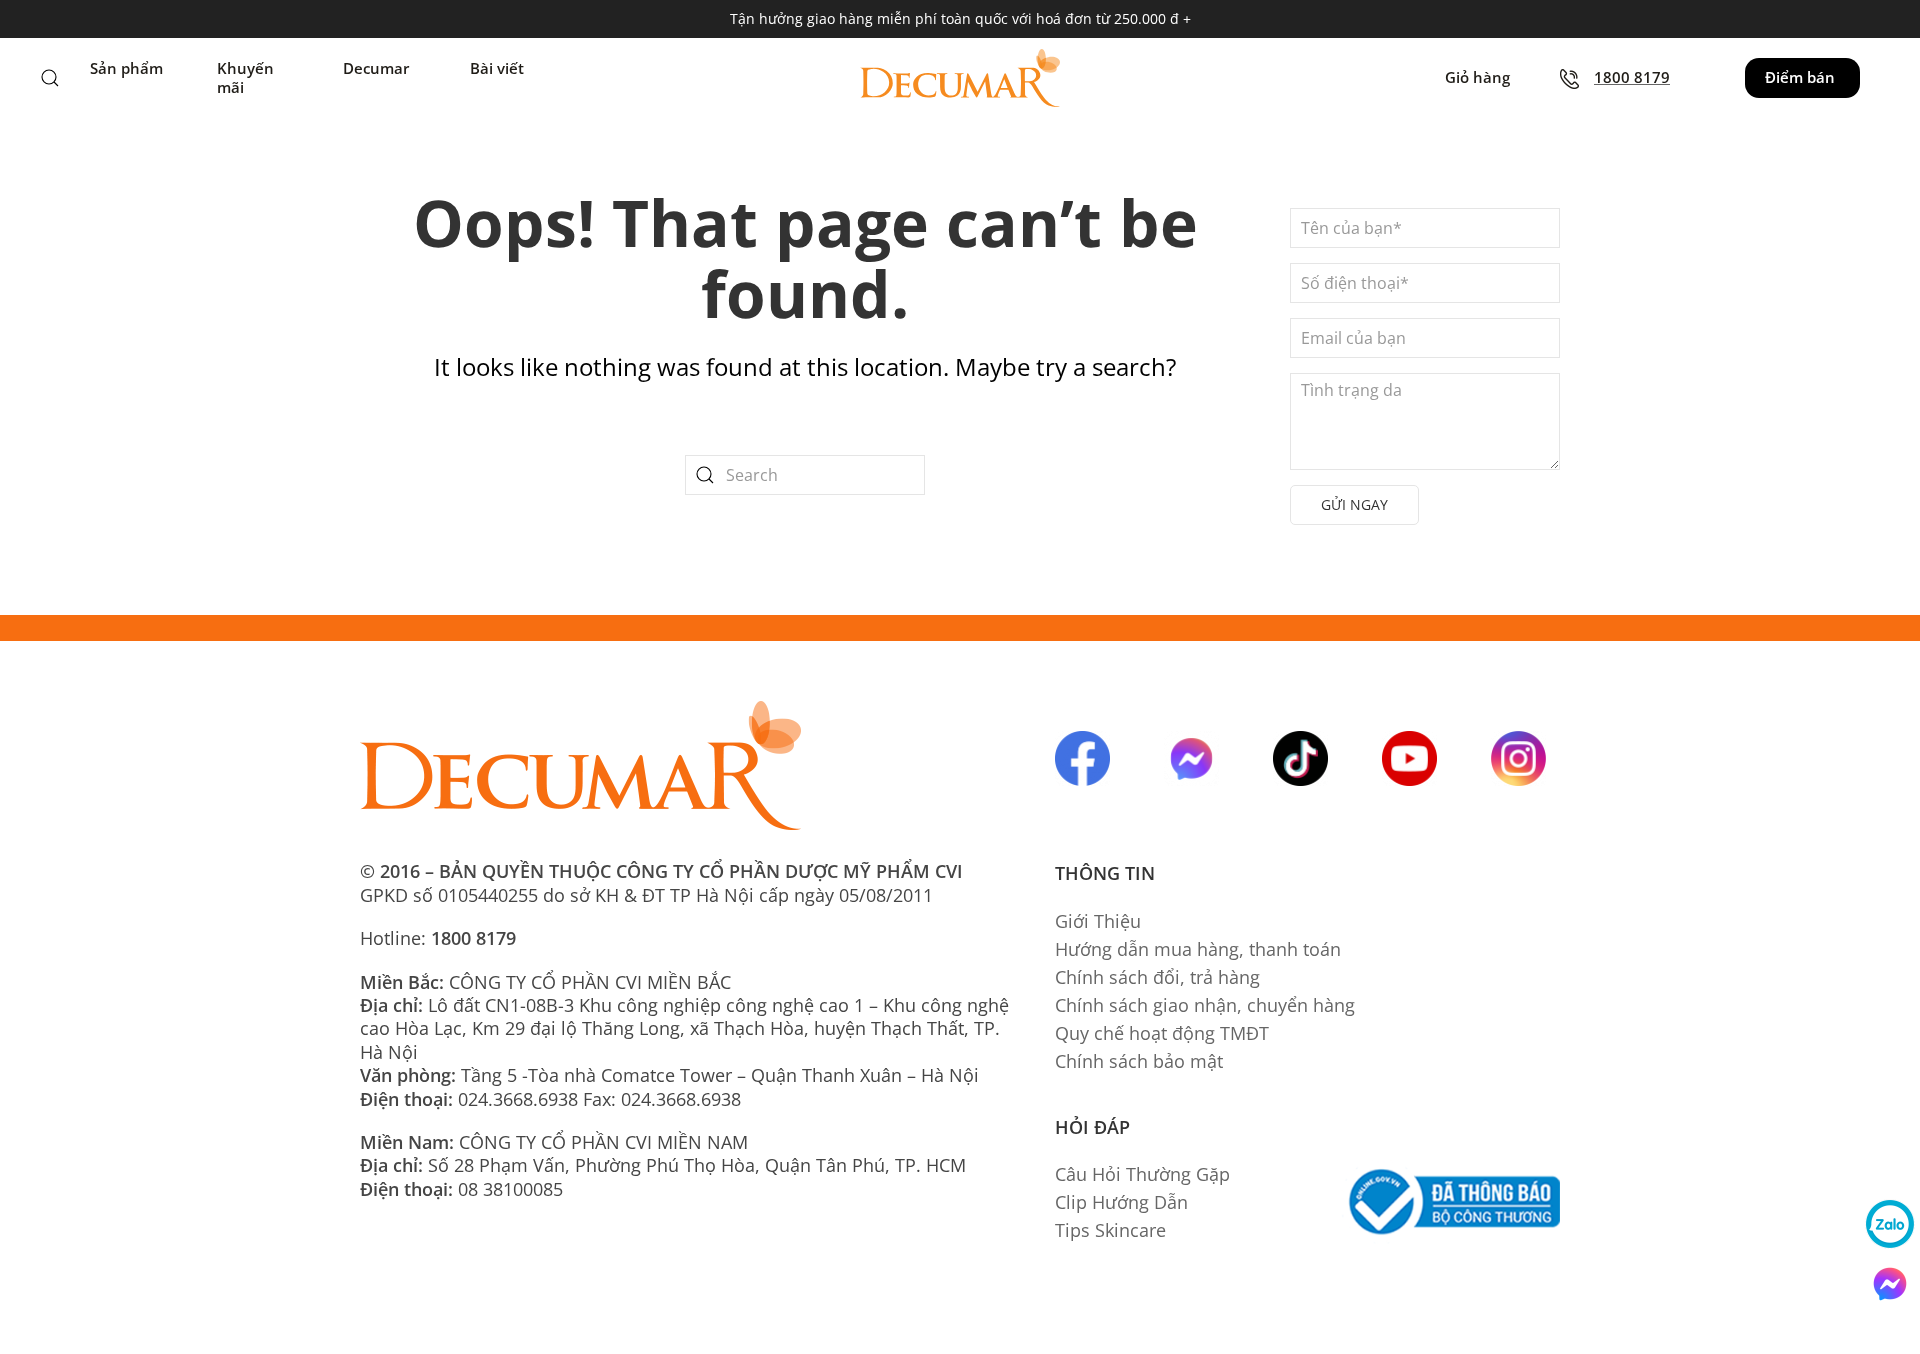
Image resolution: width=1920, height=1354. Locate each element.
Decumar (376, 68)
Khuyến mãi (245, 78)
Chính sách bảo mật (1139, 1061)
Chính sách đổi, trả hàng (1157, 977)
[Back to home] (960, 78)
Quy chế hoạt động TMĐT (1162, 1033)
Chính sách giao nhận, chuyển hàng (1205, 1005)
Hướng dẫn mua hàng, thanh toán (1198, 949)
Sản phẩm (126, 68)
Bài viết (497, 68)
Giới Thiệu (1098, 921)
